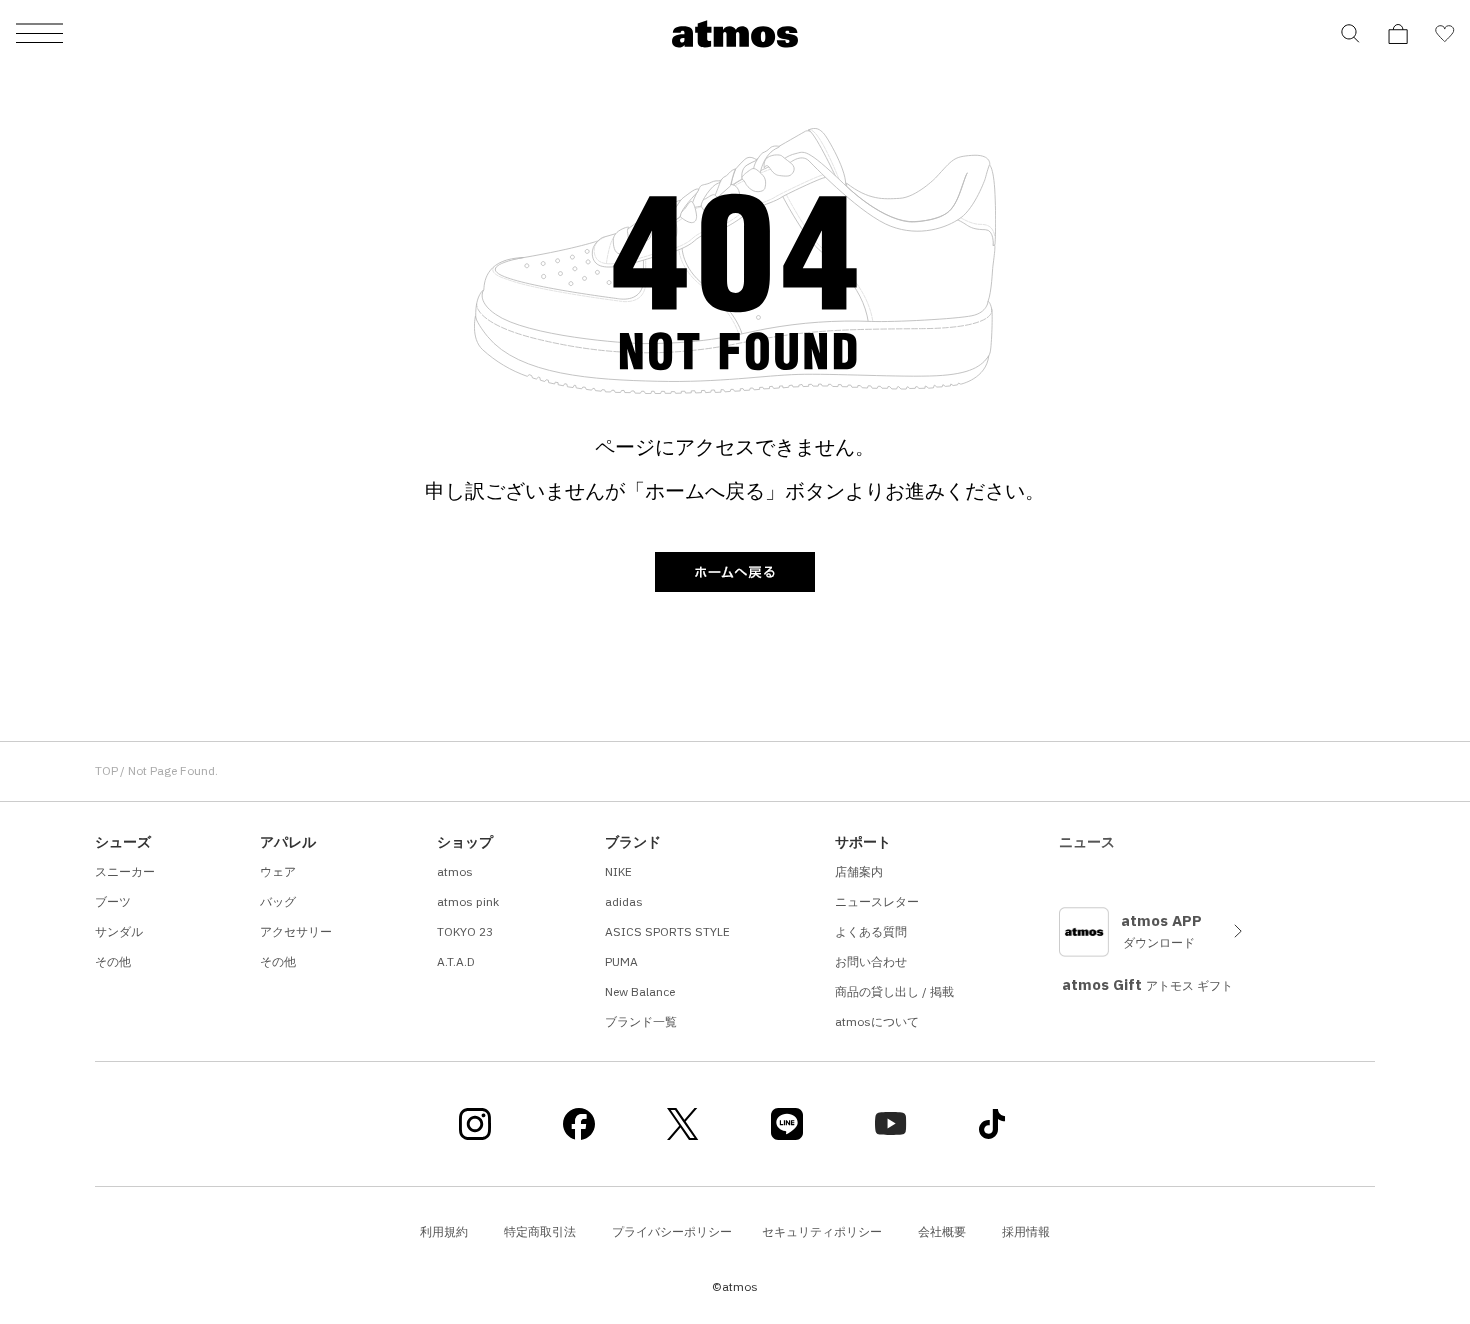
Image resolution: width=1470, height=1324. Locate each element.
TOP (106, 770)
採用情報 (1026, 1231)
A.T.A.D (456, 961)
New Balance (640, 991)
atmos (455, 871)
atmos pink (468, 901)
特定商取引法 (540, 1231)
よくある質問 (871, 931)
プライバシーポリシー (672, 1231)
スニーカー (125, 871)
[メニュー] (39, 34)
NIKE (618, 871)
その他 (113, 961)
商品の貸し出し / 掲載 (894, 991)
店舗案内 (859, 871)
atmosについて (877, 1021)
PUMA (621, 961)
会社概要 (942, 1231)
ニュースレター (877, 901)
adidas (624, 901)
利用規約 (444, 1231)
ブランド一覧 (641, 1021)
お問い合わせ (871, 961)
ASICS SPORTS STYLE (667, 931)
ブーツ (113, 901)
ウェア (278, 871)
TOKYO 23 (465, 931)
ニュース (1087, 842)
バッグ (278, 901)
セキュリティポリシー (822, 1231)
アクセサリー (296, 931)
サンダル (119, 931)
